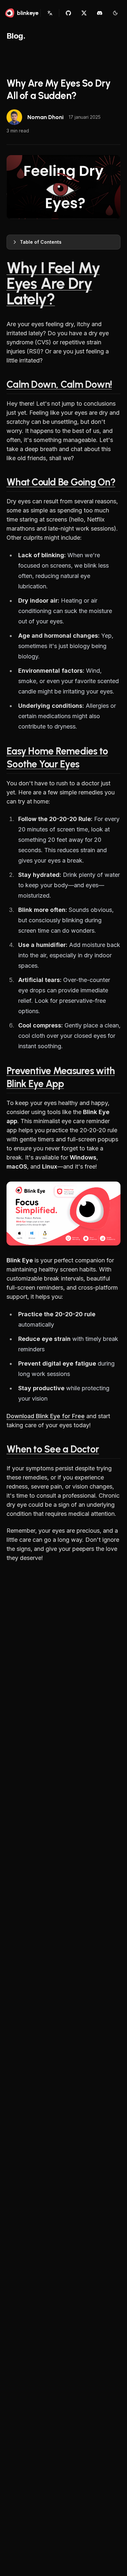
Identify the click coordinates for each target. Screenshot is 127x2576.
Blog (15, 36)
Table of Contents (41, 242)
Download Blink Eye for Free (46, 1416)
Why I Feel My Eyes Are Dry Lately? (53, 283)
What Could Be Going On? (61, 482)
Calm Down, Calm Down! (59, 384)
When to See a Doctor (53, 1449)
